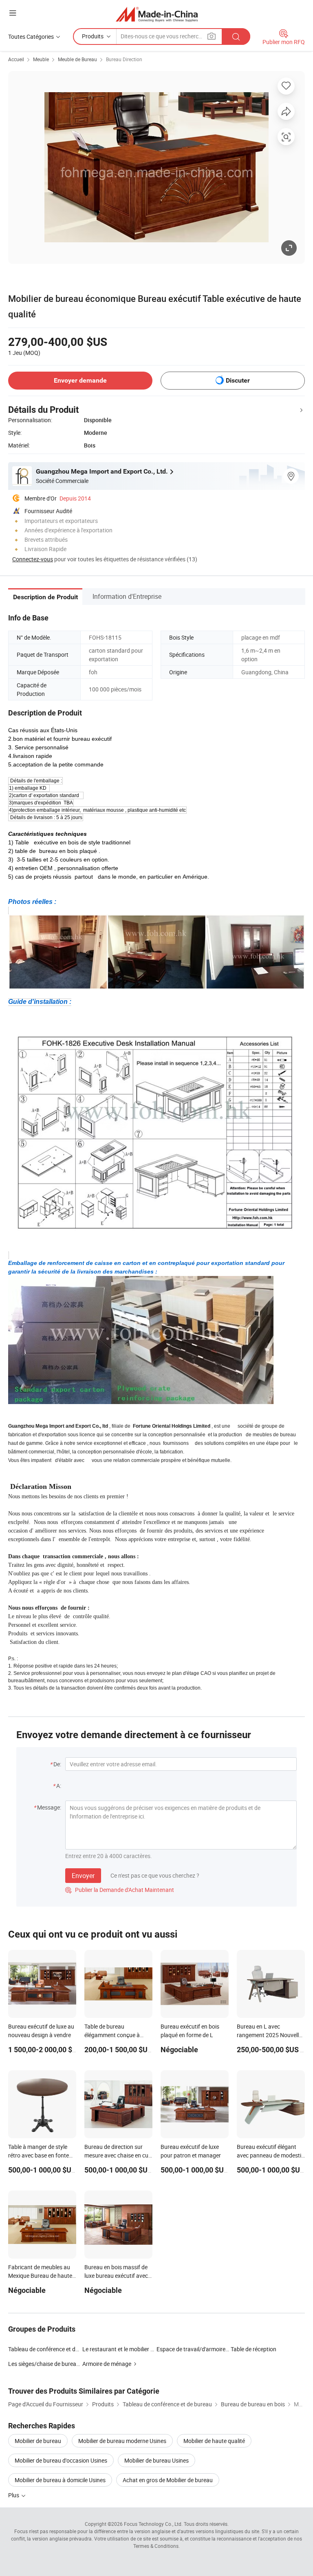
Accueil (16, 59)
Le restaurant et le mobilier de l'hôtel (127, 2349)
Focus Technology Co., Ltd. (153, 2524)
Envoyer (83, 1876)
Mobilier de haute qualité (214, 2441)
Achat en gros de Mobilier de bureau (168, 2480)
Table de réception (253, 2349)
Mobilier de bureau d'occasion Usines (61, 2460)
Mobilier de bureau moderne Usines (122, 2441)
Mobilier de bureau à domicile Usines (60, 2480)
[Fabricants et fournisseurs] (157, 14)
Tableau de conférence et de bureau (53, 2349)
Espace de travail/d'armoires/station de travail (194, 2349)
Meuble (41, 59)
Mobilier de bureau (38, 2441)
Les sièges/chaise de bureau (44, 2364)
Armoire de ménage (107, 2364)
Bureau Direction (124, 59)
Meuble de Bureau (77, 59)
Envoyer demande (80, 380)
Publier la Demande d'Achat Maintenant (120, 1890)
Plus (14, 2495)
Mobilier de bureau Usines (156, 2460)
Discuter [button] (238, 380)
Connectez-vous (33, 559)
